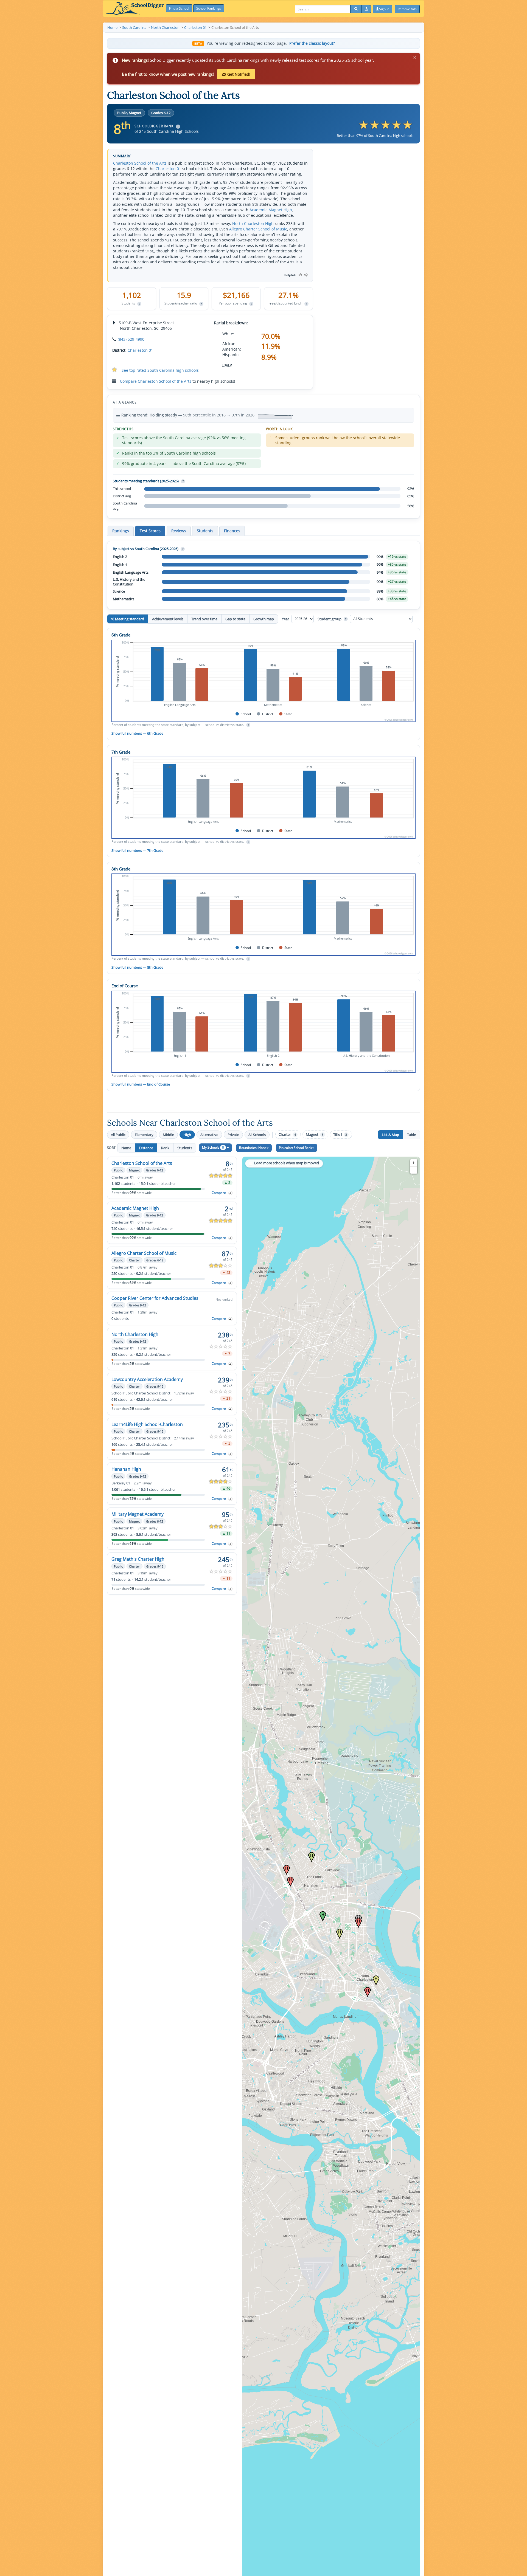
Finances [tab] (232, 531)
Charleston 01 (168, 169)
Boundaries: (253, 1148)
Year (286, 619)
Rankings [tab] (121, 531)
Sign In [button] (384, 9)
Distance (146, 1148)
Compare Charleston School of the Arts (156, 381)
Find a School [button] (179, 8)
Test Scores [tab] (150, 531)
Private (233, 1135)
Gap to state (235, 619)
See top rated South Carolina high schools (160, 370)
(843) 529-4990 (131, 339)
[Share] (366, 9)
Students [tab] (205, 531)
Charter (287, 1135)
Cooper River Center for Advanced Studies (155, 1298)
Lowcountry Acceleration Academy (147, 1379)
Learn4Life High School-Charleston (147, 1424)
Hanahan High (126, 1469)
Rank (165, 1148)
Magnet (315, 1135)
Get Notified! (239, 74)
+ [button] (414, 1163)
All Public (118, 1135)
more (227, 364)
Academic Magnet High (271, 210)
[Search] (356, 9)
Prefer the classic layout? (312, 43)
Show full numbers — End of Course (141, 1084)
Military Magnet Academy (138, 1514)
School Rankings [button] (209, 8)
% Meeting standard (128, 619)
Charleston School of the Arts (140, 163)
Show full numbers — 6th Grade (137, 733)
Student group (332, 619)
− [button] (414, 1170)
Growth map (264, 619)
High (187, 1135)
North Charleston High (253, 223)
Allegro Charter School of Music (258, 229)
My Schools (213, 1147)
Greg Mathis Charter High (138, 1559)
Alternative (209, 1135)
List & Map (390, 1135)
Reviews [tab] (179, 531)
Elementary (144, 1135)
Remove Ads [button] (407, 9)
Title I (340, 1135)
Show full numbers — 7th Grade (137, 850)
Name (126, 1148)
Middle (168, 1135)
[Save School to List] (230, 1193)
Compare (219, 1193)
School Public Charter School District (141, 1393)
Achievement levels (168, 619)
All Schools (257, 1135)
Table (411, 1135)
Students (185, 1148)
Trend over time (204, 619)
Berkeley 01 (121, 1483)
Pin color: (295, 1148)
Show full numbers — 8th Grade (137, 967)
